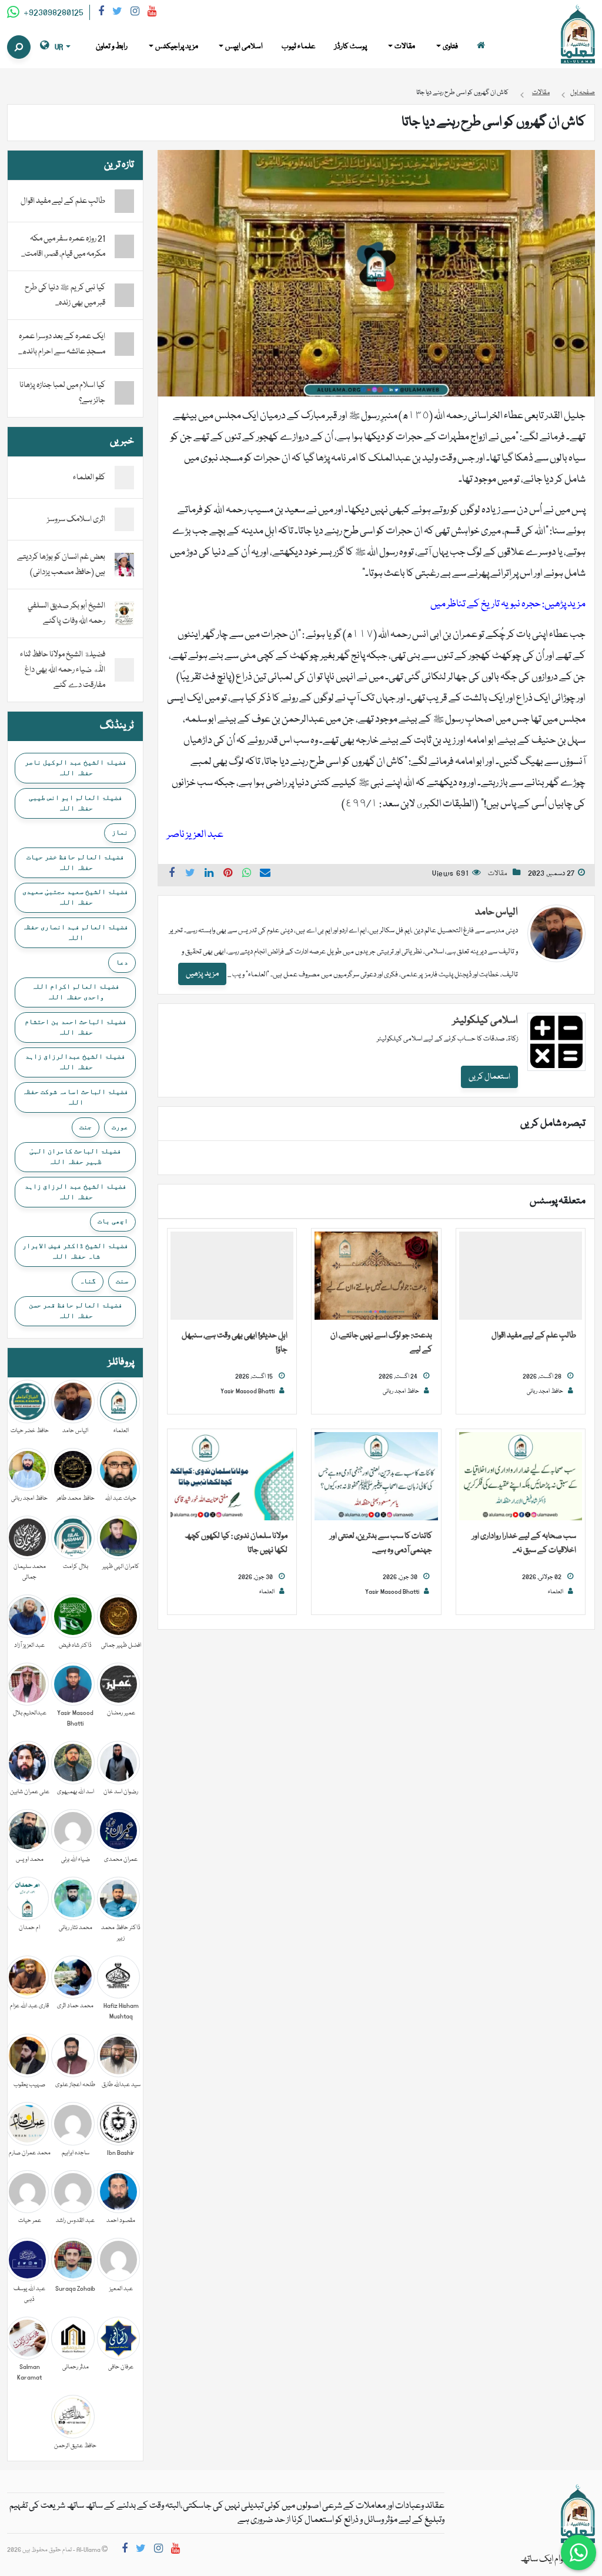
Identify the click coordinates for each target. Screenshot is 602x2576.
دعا (122, 962)
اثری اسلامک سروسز (76, 519)
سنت (122, 1281)
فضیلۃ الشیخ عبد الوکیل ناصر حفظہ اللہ (76, 768)
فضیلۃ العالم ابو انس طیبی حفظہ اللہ (76, 803)
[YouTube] (152, 13)
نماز (120, 832)
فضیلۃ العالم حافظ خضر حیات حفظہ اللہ (75, 862)
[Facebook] (101, 13)
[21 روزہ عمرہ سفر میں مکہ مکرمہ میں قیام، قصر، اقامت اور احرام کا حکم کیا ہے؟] (124, 246)
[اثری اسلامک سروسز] (124, 520)
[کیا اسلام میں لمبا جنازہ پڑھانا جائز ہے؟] (124, 393)
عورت (120, 1127)
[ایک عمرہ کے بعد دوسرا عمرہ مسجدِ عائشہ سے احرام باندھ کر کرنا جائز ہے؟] (124, 344)
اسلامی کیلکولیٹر (485, 1021)
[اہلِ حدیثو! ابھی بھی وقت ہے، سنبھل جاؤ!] (232, 1276)
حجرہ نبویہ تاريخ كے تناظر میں (486, 604)
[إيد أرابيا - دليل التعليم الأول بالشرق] (578, 2514)
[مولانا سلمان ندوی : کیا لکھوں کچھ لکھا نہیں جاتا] (232, 1477)
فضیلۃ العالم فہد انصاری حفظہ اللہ (75, 932)
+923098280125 (53, 13)
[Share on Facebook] (172, 875)
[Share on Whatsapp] (247, 875)
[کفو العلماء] (124, 478)
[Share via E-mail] (265, 875)
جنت (86, 1127)
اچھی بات (113, 1221)
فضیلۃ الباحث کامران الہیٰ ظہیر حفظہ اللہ (75, 1156)
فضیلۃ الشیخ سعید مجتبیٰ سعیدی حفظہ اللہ (75, 897)
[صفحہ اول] (481, 47)
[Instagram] (135, 13)
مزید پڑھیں (202, 974)
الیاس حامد (496, 912)
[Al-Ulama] (578, 35)
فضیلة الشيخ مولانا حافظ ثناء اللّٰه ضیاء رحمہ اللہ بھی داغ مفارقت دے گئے (63, 670)
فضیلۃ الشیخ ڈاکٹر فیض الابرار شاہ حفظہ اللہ (75, 1251)
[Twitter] (117, 13)
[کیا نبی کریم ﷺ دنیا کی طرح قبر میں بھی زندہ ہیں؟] (124, 295)
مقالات (498, 874)
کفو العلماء (89, 478)
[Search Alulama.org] (19, 47)
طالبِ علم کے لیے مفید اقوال (534, 1336)
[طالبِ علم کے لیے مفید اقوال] (521, 1276)
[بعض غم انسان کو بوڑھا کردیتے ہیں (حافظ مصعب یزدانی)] (124, 565)
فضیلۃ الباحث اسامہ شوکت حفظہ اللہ (75, 1097)
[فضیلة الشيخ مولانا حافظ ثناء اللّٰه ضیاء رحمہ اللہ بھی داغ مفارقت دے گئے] (124, 670)
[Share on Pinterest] (228, 875)
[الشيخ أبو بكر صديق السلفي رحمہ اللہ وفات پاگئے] (124, 614)
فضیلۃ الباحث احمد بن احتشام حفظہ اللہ (76, 1027)
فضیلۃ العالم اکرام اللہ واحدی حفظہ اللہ (76, 992)
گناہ (88, 1281)
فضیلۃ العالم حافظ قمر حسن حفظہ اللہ (76, 1310)
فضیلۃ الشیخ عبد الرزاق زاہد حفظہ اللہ (76, 1192)
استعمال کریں (489, 1077)
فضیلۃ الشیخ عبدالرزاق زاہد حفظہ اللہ (75, 1062)
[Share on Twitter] (190, 875)
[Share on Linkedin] (209, 875)
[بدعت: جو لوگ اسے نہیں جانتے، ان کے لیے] (376, 1276)
